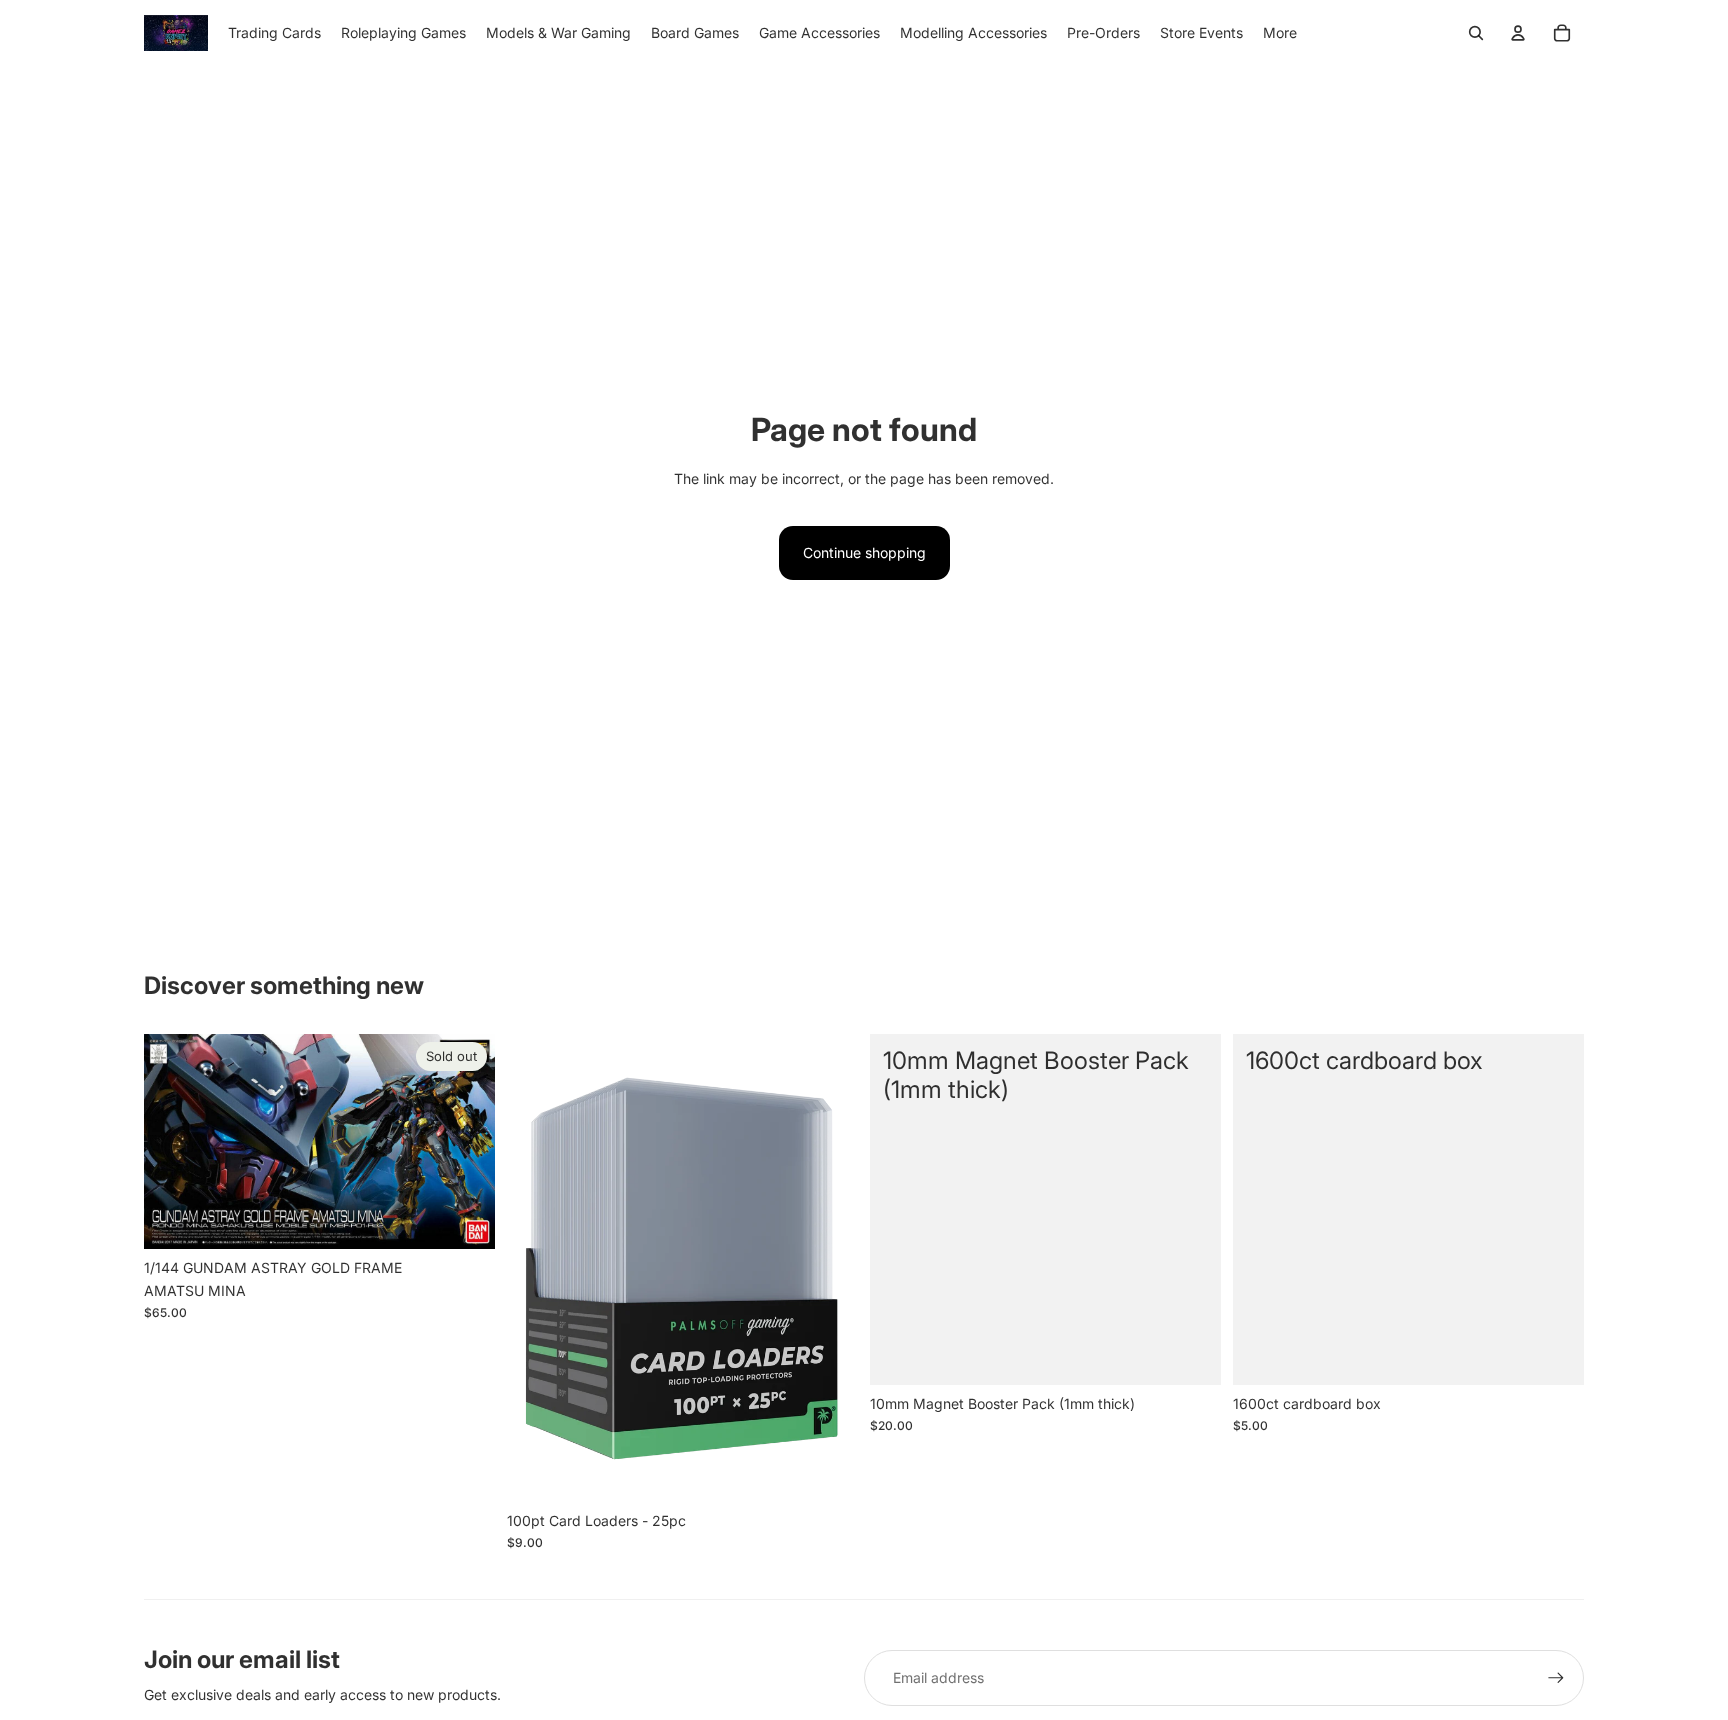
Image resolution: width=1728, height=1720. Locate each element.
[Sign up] (1556, 1678)
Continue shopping (864, 552)
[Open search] (1476, 33)
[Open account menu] (1518, 33)
